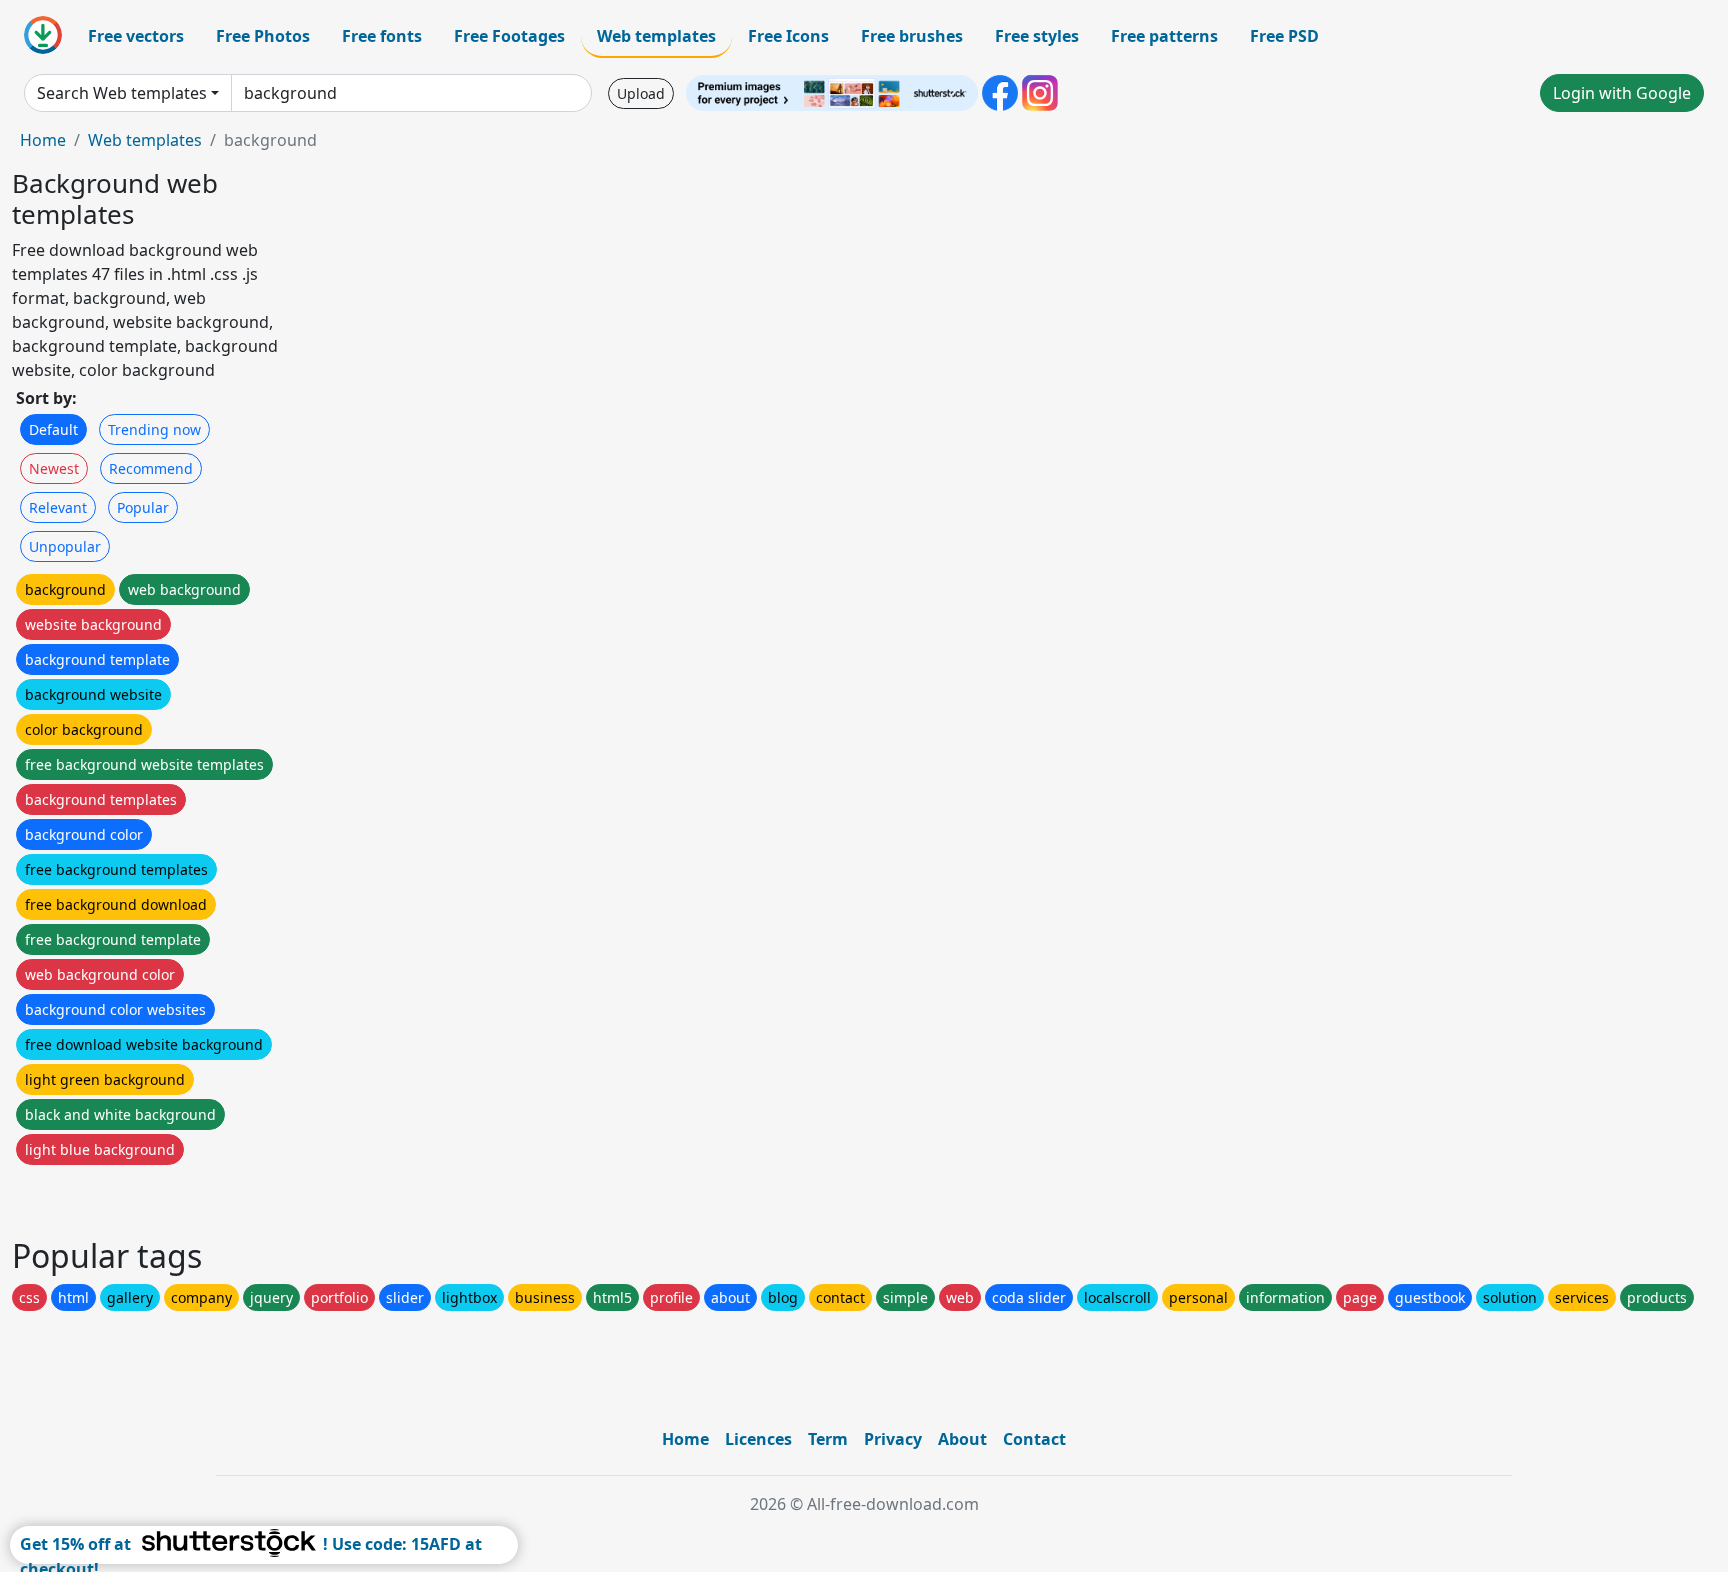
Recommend (151, 468)
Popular (143, 507)
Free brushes (912, 36)
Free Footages (509, 36)
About (962, 1439)
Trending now (154, 429)
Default (53, 429)
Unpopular (65, 546)
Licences (758, 1439)
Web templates (656, 36)
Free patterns (1164, 36)
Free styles (1037, 36)
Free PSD (1284, 36)
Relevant (58, 507)
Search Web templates (122, 93)
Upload (641, 93)
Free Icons (788, 36)
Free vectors (136, 36)
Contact (1034, 1439)
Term (828, 1439)
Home (43, 140)
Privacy (893, 1439)
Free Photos (263, 36)
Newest (54, 468)
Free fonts (382, 36)
